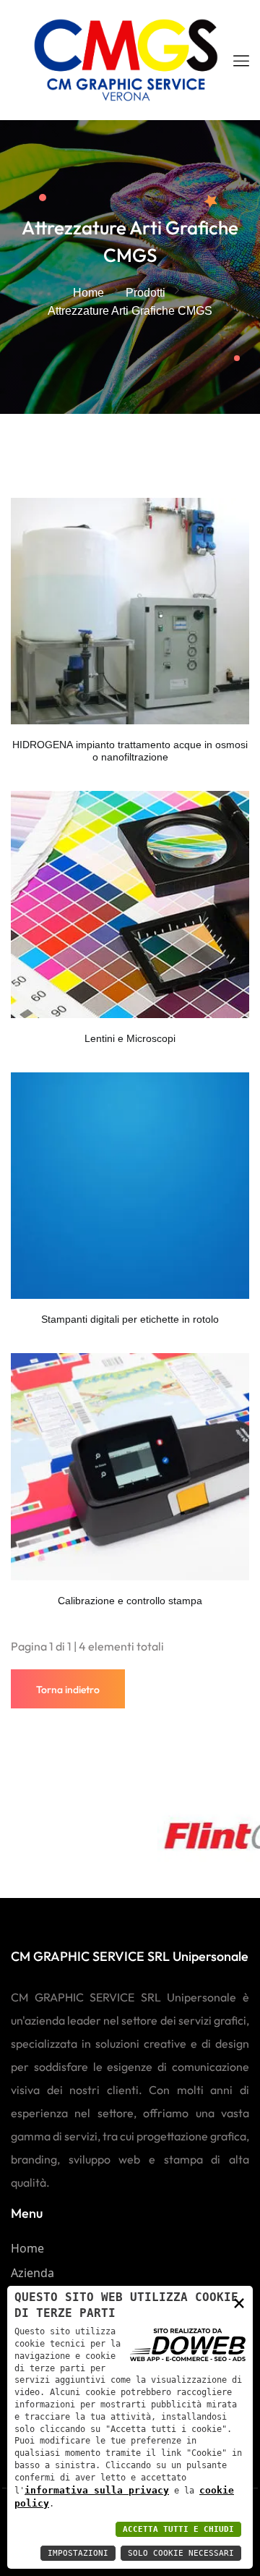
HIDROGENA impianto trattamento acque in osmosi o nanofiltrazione (130, 751)
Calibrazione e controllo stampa (130, 1601)
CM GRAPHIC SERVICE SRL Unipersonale (130, 1956)
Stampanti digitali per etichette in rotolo (130, 1319)
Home (88, 293)
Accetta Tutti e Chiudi (178, 2529)
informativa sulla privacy (97, 2490)
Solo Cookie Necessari (181, 2553)
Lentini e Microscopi (130, 1038)
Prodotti (146, 293)
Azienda (32, 2273)
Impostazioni (78, 2553)
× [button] (239, 2302)
